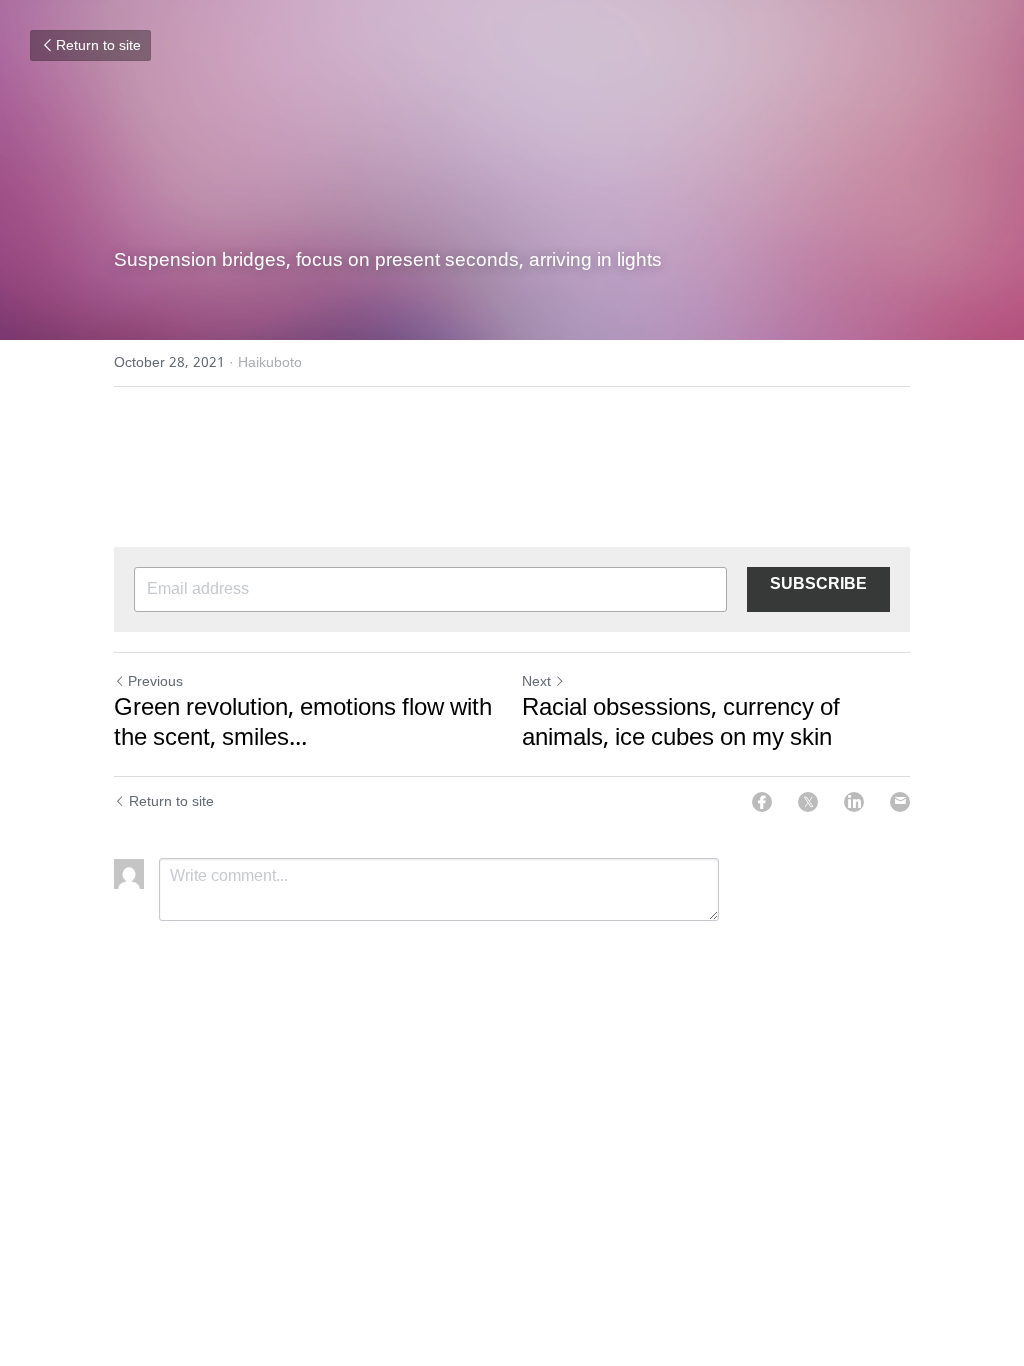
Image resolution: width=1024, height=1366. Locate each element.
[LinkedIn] (854, 802)
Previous (155, 682)
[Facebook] (762, 802)
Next (536, 682)
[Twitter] (808, 802)
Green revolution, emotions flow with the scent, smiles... (303, 724)
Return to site (98, 46)
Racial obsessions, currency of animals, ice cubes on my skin (681, 724)
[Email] (900, 802)
